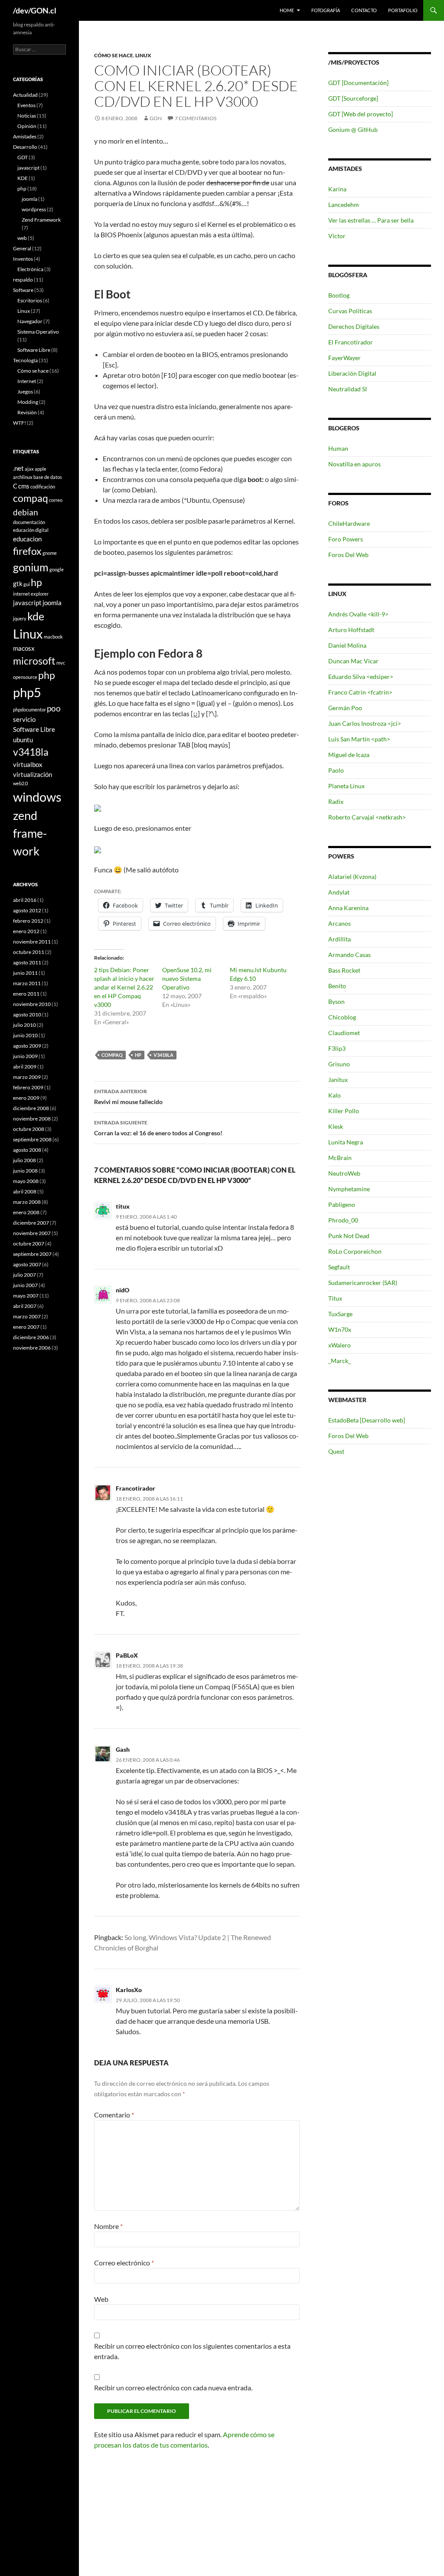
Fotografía (326, 10)
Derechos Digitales (354, 326)
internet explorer (31, 594)
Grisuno (339, 1064)
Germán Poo (345, 708)
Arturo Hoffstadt (351, 630)
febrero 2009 (28, 1087)
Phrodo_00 (343, 1220)
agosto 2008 (27, 1150)
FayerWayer (344, 358)
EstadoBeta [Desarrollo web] (367, 1420)
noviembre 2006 (32, 1348)
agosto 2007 (27, 1264)
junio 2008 (25, 1171)
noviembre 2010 (32, 1004)
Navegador (30, 321)
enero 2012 (26, 931)
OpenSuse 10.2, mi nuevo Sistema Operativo (187, 978)
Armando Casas (349, 955)
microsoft (34, 661)
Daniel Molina (347, 645)
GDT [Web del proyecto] (361, 114)
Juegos (25, 392)
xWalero (340, 1345)
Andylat (339, 892)
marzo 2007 (27, 1316)
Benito (337, 986)
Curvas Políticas (350, 311)
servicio (24, 719)
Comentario (114, 2115)
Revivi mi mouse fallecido (128, 1097)
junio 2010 (25, 1035)
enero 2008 (26, 1212)
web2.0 (20, 783)
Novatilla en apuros (354, 464)
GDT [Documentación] (358, 83)
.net (18, 468)
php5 (27, 692)
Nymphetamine (349, 1189)
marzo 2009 (27, 1077)
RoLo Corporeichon (355, 1251)
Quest (336, 1451)
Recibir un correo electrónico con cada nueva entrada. (173, 2388)
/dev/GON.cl (35, 10)
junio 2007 (25, 1285)
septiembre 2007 (32, 1254)
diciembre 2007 (31, 1223)
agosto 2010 (27, 1014)
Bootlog (339, 295)
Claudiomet (344, 1033)
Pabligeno (342, 1204)
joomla (29, 199)
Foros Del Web (348, 555)
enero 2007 (26, 1327)
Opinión (27, 126)
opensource (25, 677)
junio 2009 (25, 1056)
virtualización (33, 774)
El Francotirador (351, 342)
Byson (336, 1001)
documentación (29, 522)
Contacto (364, 10)
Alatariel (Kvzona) (352, 877)
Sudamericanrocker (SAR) (363, 1283)
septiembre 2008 (32, 1139)
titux (123, 1206)
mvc (61, 663)
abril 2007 (25, 1306)
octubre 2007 (29, 1244)
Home (287, 10)
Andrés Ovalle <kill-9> (358, 614)
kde (36, 616)
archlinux (23, 477)
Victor (337, 236)
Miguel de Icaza (349, 755)
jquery (20, 618)
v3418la (163, 1055)
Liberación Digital (352, 373)
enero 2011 (26, 994)
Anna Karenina (348, 908)
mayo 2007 (26, 1296)
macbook (53, 637)
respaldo (23, 280)
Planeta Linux (346, 786)
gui (27, 584)
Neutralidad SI (348, 389)
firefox (27, 551)
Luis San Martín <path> (359, 739)
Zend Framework (41, 220)
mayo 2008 (26, 1181)
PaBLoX (127, 1655)
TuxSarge (340, 1314)
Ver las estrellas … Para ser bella (371, 220)
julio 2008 (24, 1160)
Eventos (26, 105)
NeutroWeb (344, 1173)
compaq (112, 1055)
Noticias (27, 116)
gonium (31, 567)
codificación (43, 487)
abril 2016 (25, 900)
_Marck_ (340, 1361)
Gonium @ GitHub (353, 129)
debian (26, 512)
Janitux (338, 1080)
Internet (27, 381)
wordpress (34, 209)
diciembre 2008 (31, 1108)
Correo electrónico (124, 2263)
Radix (336, 801)
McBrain (340, 1158)
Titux (335, 1298)
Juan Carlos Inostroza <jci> (365, 723)
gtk (18, 583)
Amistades (25, 136)
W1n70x (340, 1329)
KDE (23, 178)
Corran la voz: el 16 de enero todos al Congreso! (158, 1128)
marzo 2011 (27, 983)
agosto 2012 (27, 910)
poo (54, 708)
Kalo (335, 1095)
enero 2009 (26, 1098)
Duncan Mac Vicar (353, 661)
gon (156, 118)
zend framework (30, 833)
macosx (24, 648)
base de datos (48, 477)
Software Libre (34, 350)
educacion (27, 539)
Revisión (27, 412)
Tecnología (25, 360)
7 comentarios (196, 118)
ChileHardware (349, 523)
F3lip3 (337, 1048)
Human (338, 448)
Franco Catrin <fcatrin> (360, 692)
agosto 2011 (27, 962)
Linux (143, 55)
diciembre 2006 (31, 1337)
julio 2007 (24, 1275)
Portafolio (403, 10)
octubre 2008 (29, 1129)
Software (23, 290)
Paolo (336, 770)
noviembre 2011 (32, 942)
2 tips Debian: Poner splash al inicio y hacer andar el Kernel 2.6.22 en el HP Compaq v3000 (124, 987)
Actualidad (25, 95)
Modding (28, 402)
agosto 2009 (27, 1046)
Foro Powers (346, 539)
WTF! (20, 423)
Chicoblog (342, 1017)
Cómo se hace (114, 55)
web (22, 238)
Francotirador (135, 1488)
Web (101, 2299)
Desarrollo (25, 147)
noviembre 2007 (32, 1233)
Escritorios (30, 300)
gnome (50, 553)
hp (138, 1055)
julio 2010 (24, 1025)
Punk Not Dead (349, 1236)
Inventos (23, 259)
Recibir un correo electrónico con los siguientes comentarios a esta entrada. (192, 2351)
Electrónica (30, 269)
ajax (29, 469)
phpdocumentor (29, 710)
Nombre (108, 2226)
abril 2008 (25, 1191)
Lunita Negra (346, 1142)
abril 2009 (25, 1067)
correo (56, 500)
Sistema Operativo (38, 332)
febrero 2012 (28, 921)
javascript (28, 168)
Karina (337, 189)
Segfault (339, 1267)
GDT (23, 157)
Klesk (336, 1126)
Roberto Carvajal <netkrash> (367, 817)
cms (24, 486)
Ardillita (340, 939)
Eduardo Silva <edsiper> (361, 677)
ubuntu (23, 740)
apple (41, 469)
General (22, 248)
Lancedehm (344, 205)
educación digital (31, 530)
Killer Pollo (344, 1111)
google (57, 569)
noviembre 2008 (32, 1119)
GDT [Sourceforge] (353, 98)
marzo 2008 (27, 1202)
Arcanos (340, 923)
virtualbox (28, 764)
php (22, 188)
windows (37, 797)
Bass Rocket (344, 970)
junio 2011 (25, 973)
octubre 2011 (29, 952)
